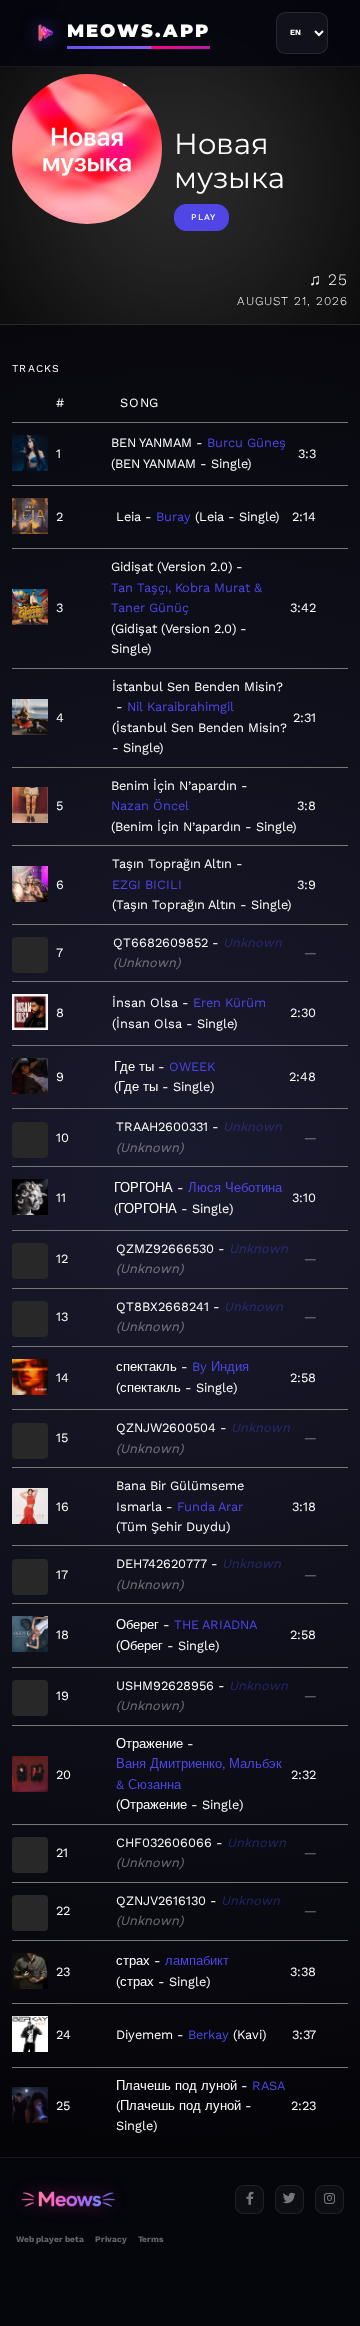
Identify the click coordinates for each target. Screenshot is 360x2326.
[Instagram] (329, 2199)
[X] (289, 2199)
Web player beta (50, 2239)
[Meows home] (117, 2199)
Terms (150, 2239)
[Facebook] (249, 2199)
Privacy (111, 2239)
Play (203, 217)
